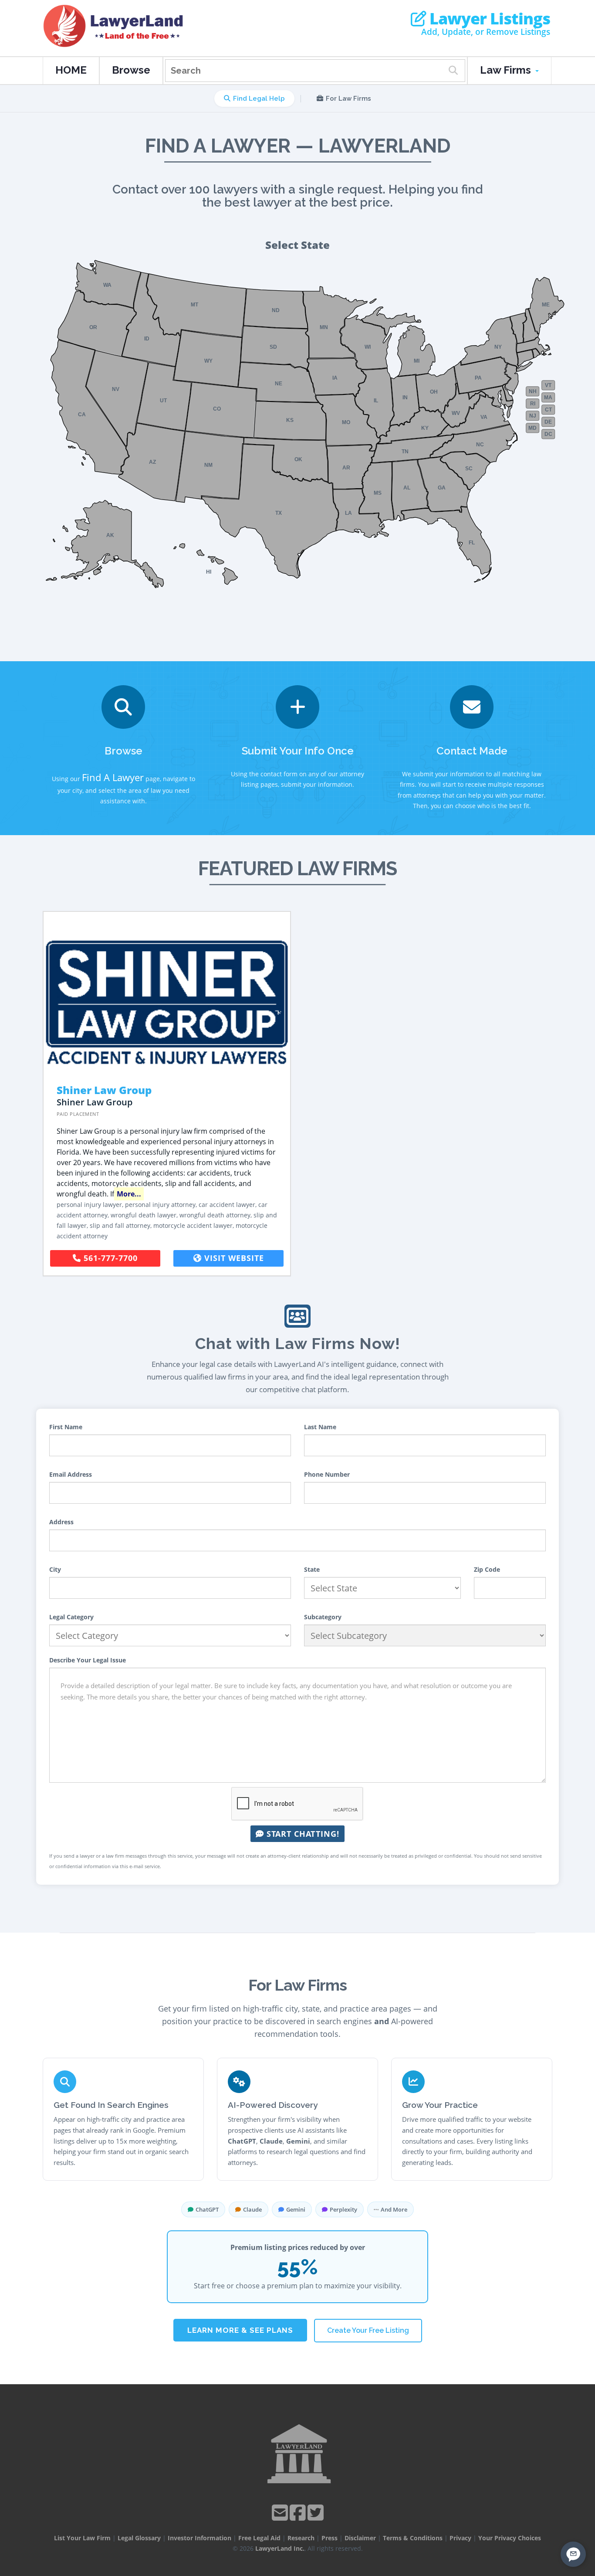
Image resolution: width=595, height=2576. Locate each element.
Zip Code (487, 1569)
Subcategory (323, 1617)
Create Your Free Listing (368, 2330)
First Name (66, 1427)
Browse (131, 70)
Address (61, 1522)
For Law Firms (348, 99)
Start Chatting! (302, 1834)
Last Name (320, 1427)
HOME (71, 70)
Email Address (71, 1474)
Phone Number (327, 1474)
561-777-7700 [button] (109, 1258)
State (312, 1569)
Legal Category (71, 1617)
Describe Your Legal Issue (88, 1660)
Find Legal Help (259, 99)
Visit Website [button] (233, 1258)
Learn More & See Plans (240, 2330)
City (55, 1569)
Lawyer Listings (488, 19)
